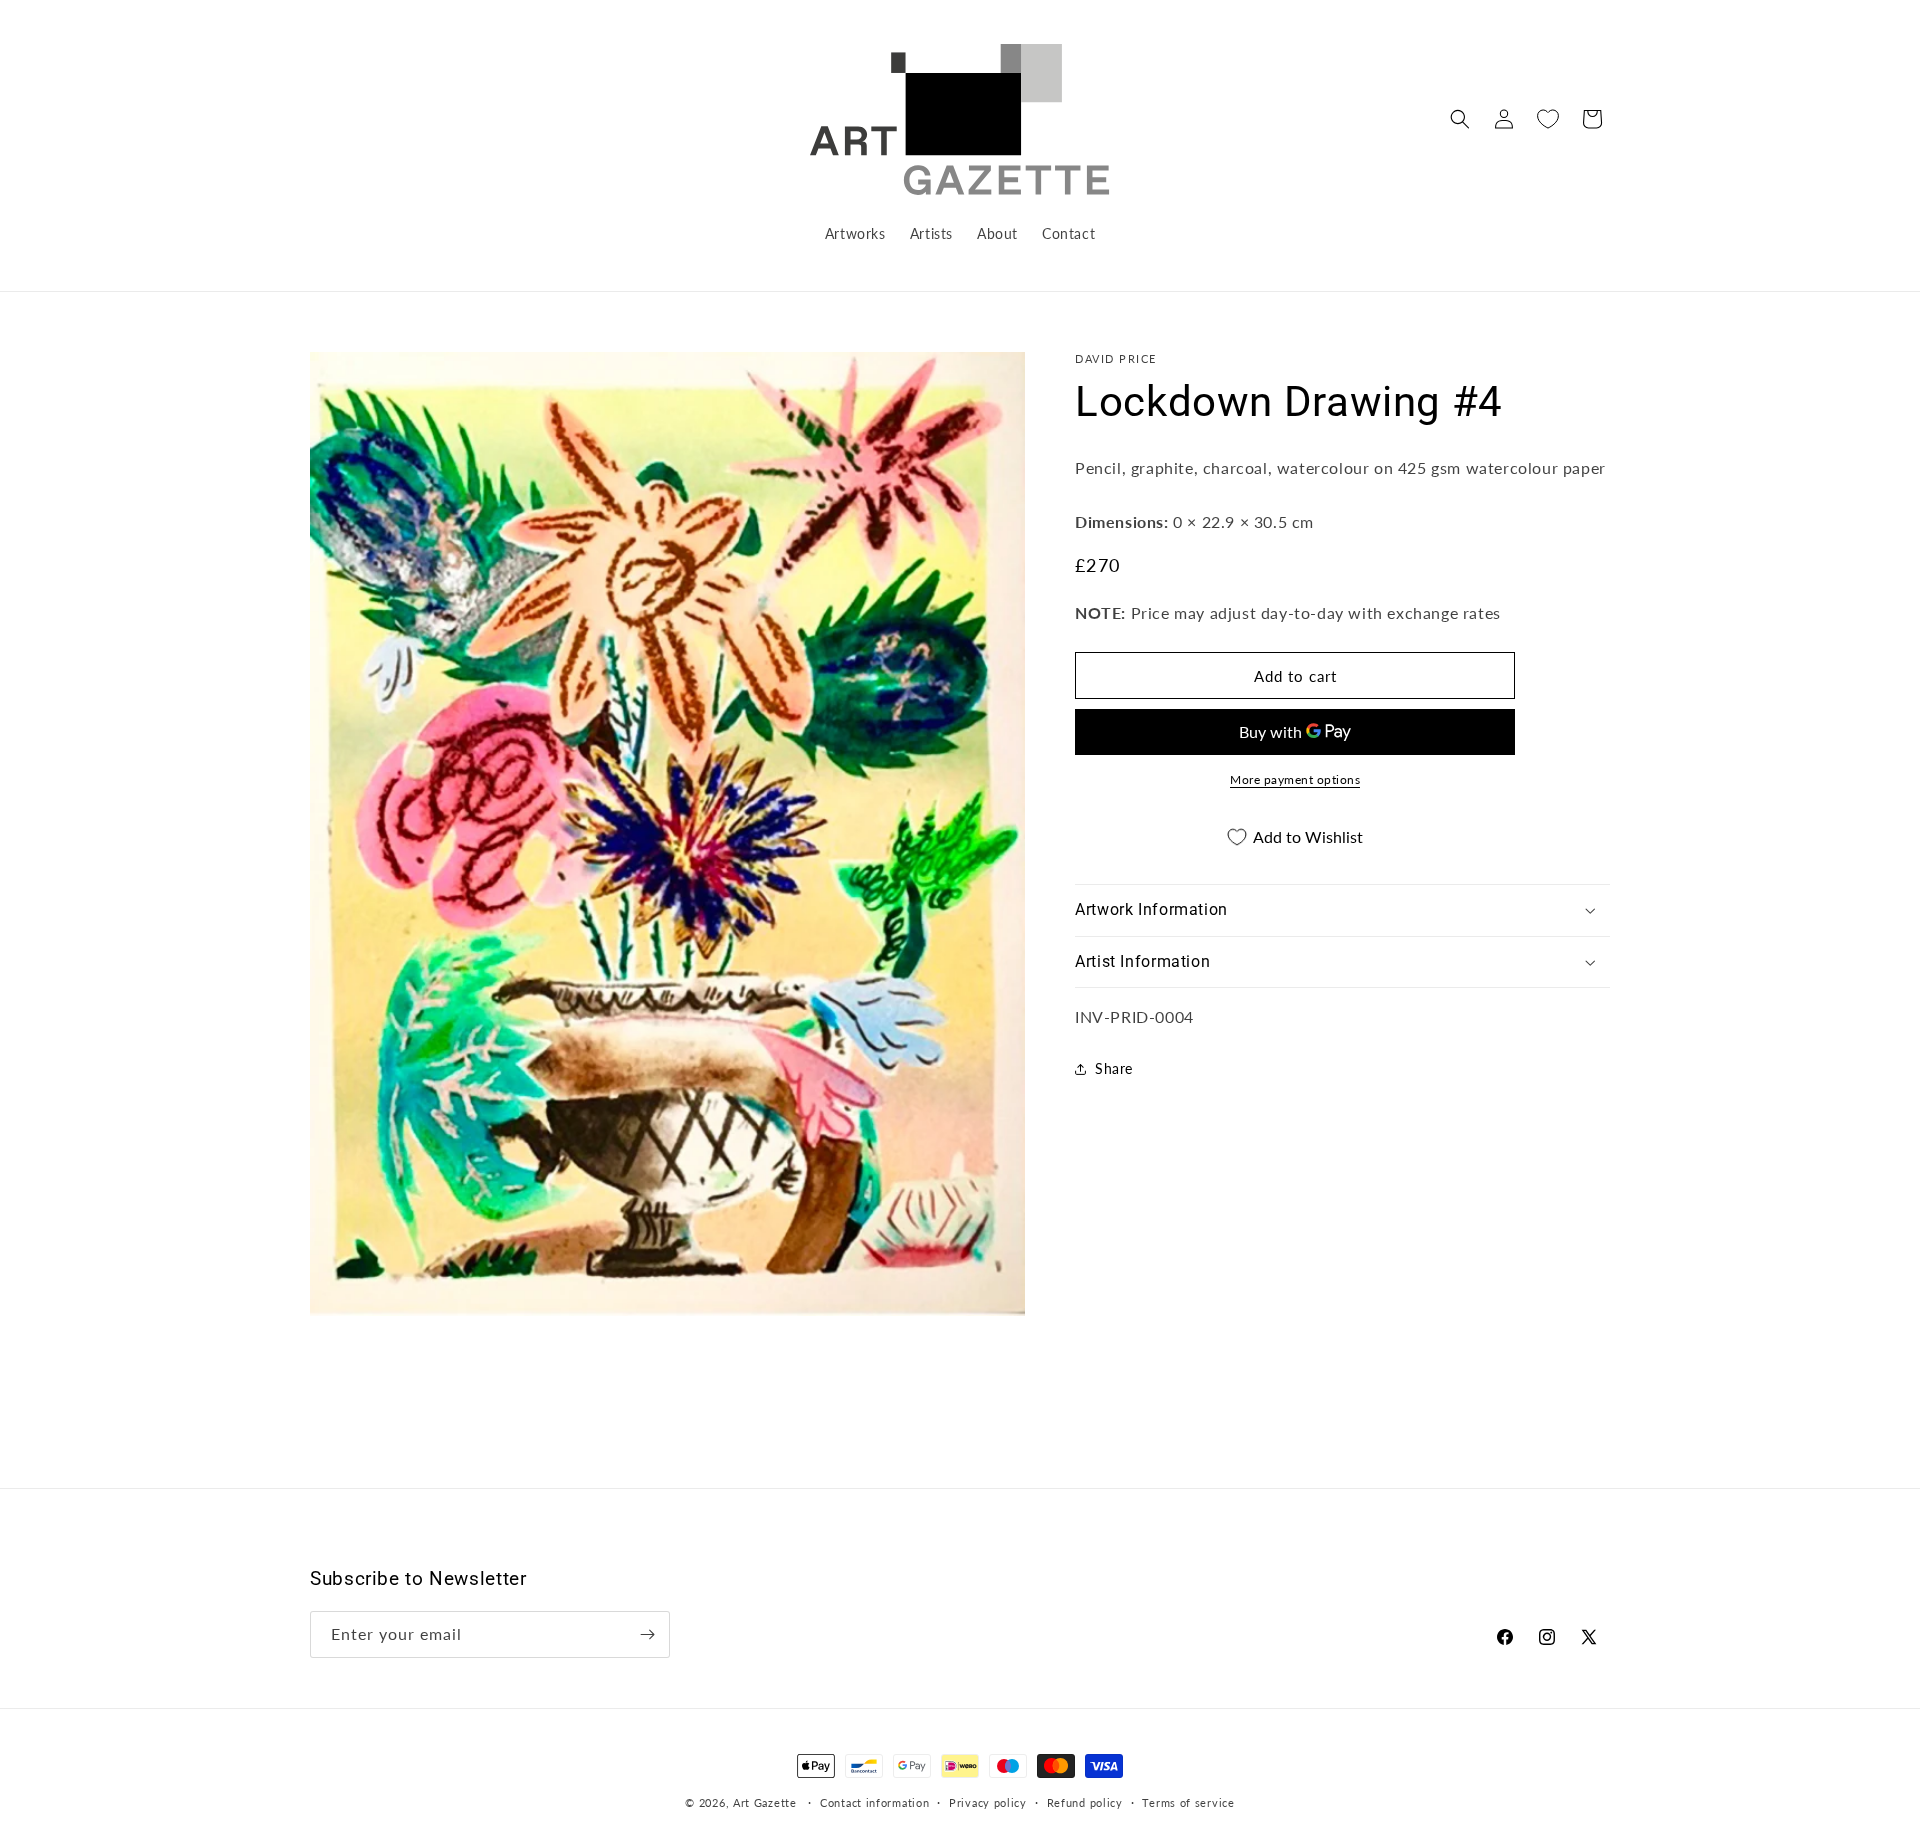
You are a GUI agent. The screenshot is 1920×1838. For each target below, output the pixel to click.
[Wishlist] (1548, 119)
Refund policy (1085, 1802)
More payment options (1295, 779)
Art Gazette (765, 1802)
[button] (1460, 119)
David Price (1116, 358)
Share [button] (1114, 1068)
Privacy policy (988, 1802)
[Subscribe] (647, 1634)
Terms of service (1188, 1802)
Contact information (874, 1802)
